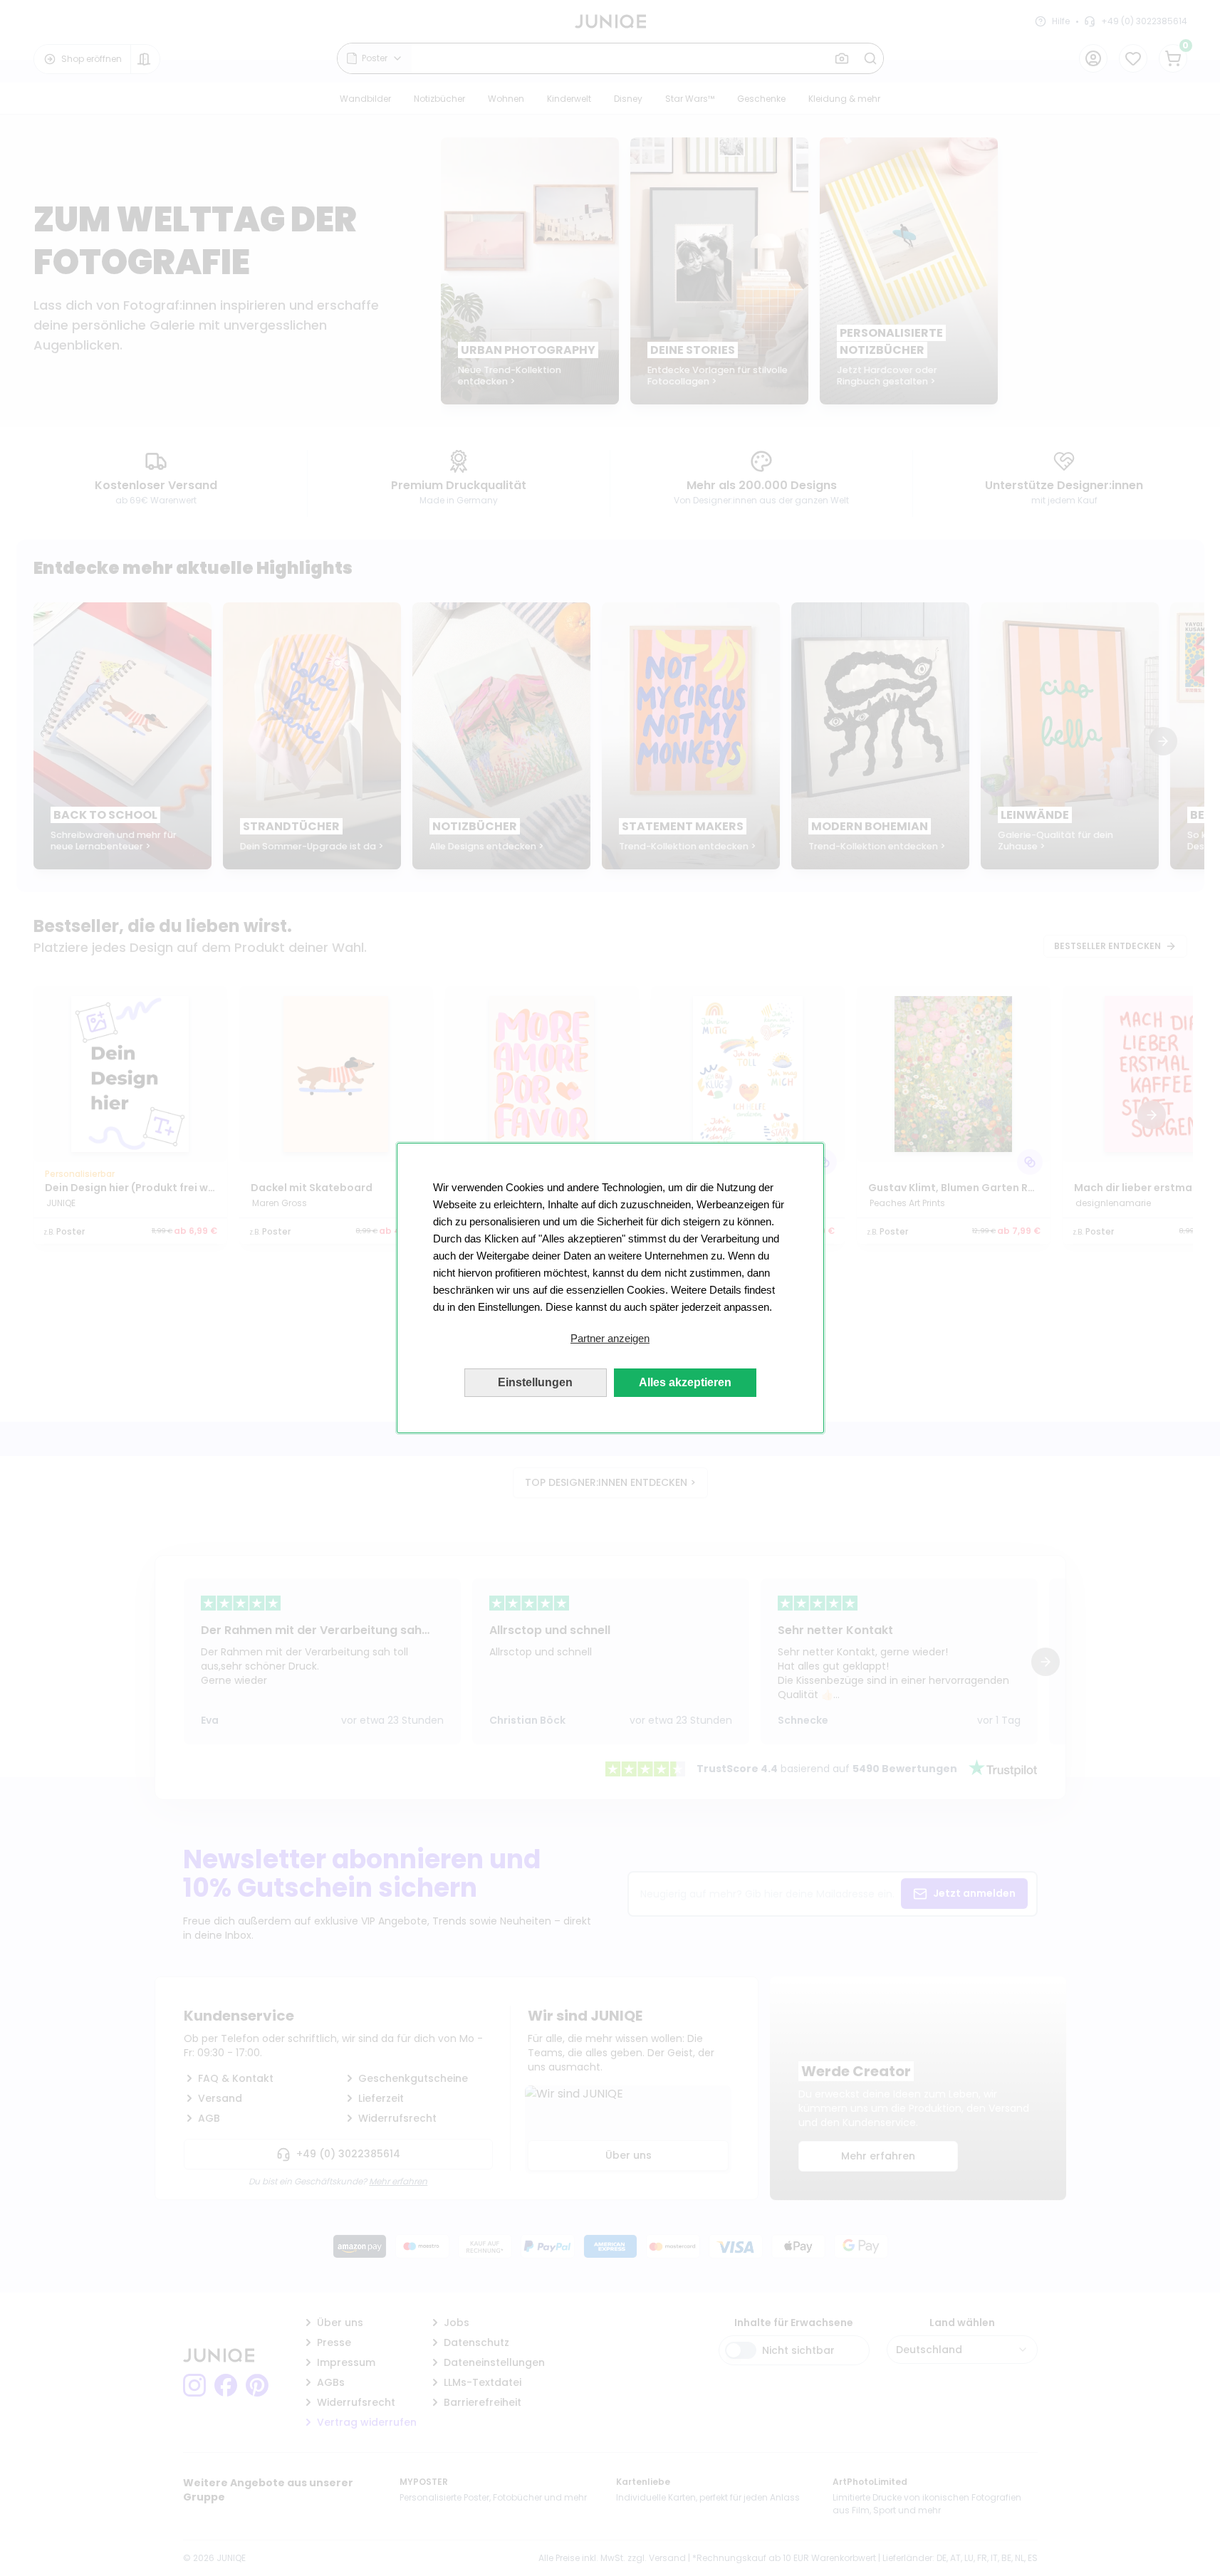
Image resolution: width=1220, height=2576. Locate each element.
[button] (610, 1339)
